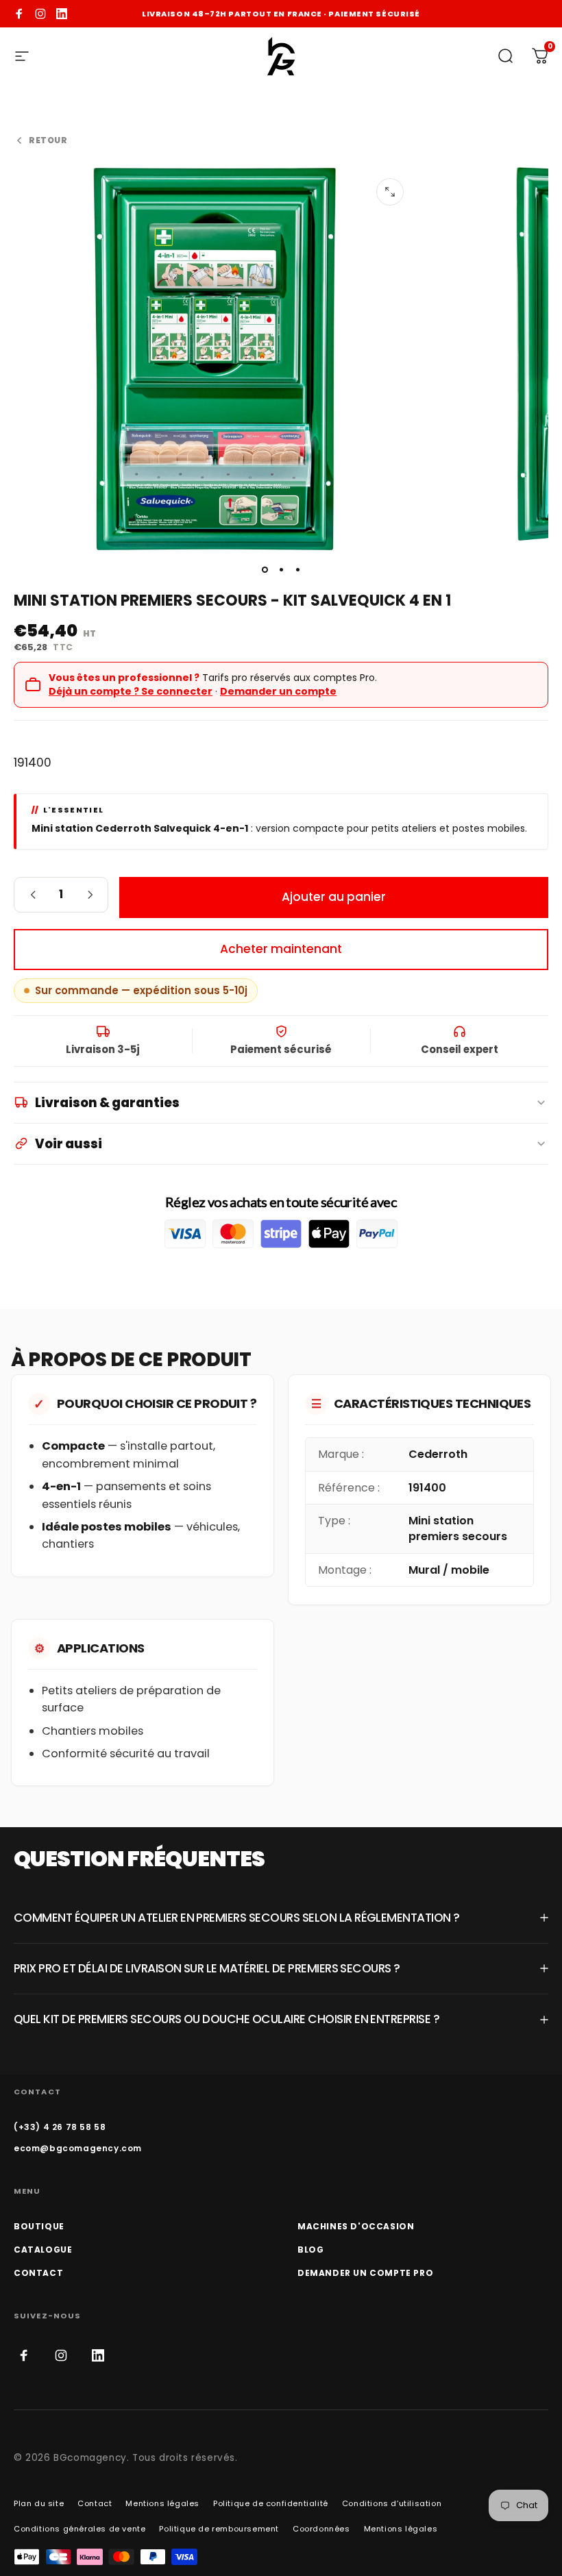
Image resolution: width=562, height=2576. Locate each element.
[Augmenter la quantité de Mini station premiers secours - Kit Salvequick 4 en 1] (93, 895)
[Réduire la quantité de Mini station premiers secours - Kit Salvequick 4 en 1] (29, 895)
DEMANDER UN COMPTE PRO (365, 2273)
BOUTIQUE (39, 2226)
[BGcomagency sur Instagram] (40, 14)
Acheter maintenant (281, 949)
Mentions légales (162, 2503)
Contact (95, 2503)
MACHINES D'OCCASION (356, 2226)
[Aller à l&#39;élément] (265, 570)
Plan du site (39, 2503)
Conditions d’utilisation (392, 2503)
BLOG (310, 2250)
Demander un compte (278, 691)
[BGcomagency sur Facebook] (19, 14)
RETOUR (48, 140)
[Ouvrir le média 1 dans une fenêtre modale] (390, 192)
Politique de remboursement (219, 2529)
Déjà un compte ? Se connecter (131, 691)
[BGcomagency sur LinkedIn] (62, 14)
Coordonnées (321, 2529)
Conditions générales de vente (80, 2529)
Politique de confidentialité (271, 2503)
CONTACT (38, 2273)
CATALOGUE (43, 2250)
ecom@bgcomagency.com (78, 2148)
